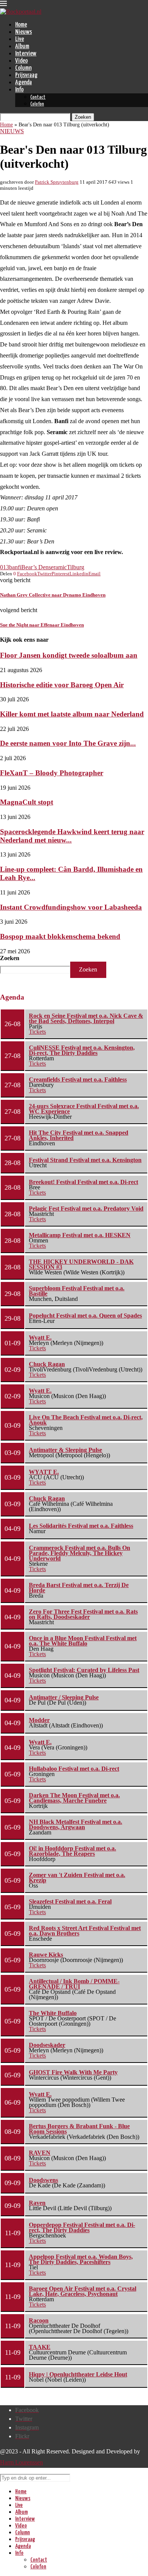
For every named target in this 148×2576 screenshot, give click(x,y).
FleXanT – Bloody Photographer (52, 773)
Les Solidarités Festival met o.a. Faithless (81, 1526)
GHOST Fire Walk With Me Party (73, 2072)
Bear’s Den (35, 567)
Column (23, 68)
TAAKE (40, 2347)
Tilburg (76, 567)
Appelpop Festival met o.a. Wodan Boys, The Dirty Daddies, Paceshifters (81, 2259)
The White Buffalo (53, 2013)
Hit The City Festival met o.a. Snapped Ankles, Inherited (79, 1135)
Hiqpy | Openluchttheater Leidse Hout (78, 2374)
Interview (26, 54)
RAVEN (40, 2153)
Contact (38, 97)
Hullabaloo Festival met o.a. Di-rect (74, 1769)
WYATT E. (44, 1472)
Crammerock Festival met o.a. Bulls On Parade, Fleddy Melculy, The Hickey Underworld (80, 1553)
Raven (37, 2203)
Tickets (37, 1032)
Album (22, 46)
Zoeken (10, 958)
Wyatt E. (40, 1338)
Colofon (37, 104)
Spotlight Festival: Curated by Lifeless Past (84, 1670)
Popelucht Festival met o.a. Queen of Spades (85, 1316)
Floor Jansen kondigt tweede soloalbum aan (69, 655)
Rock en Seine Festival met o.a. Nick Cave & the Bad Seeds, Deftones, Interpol (86, 1018)
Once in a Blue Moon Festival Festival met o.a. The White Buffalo (83, 1641)
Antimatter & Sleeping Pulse (65, 1450)
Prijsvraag (26, 75)
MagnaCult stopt (27, 802)
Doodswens (43, 2180)
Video (21, 61)
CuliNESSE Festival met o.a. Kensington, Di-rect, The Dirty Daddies (82, 1050)
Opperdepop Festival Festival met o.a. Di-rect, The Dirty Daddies (82, 2227)
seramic (58, 567)
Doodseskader (47, 2045)
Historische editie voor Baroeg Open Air (62, 685)
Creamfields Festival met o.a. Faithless (78, 1079)
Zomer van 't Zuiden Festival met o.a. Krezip (77, 1878)
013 (5, 567)
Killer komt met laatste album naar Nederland (72, 714)
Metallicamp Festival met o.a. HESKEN (80, 1235)
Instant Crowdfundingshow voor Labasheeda (71, 907)
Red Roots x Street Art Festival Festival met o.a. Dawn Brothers (85, 1931)
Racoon (39, 2320)
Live (20, 39)
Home (21, 25)
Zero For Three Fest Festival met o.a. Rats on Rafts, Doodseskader (83, 1614)
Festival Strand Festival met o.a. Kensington (85, 1160)
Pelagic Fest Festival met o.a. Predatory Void (86, 1208)
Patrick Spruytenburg (57, 182)
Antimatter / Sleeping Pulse (64, 1697)
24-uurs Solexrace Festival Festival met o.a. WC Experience (84, 1109)
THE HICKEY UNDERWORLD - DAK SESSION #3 (81, 1264)
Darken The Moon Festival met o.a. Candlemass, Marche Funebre (74, 1798)
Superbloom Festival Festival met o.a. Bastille (77, 1291)
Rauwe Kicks (46, 1955)
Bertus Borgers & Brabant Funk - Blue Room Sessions (79, 2129)
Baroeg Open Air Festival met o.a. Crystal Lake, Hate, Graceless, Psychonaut (83, 2291)
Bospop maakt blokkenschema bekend (60, 936)
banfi (15, 567)
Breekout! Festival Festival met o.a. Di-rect (83, 1182)
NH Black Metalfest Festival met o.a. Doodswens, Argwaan (76, 1824)
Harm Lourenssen (21, 2462)
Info (19, 90)
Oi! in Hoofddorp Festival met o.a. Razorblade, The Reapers (72, 1851)
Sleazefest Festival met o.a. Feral (70, 1901)
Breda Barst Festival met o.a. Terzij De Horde (79, 1588)
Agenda (24, 83)
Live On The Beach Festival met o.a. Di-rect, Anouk (86, 1420)
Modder (39, 1720)
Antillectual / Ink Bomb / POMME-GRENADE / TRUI (74, 1984)
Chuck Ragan (47, 1364)
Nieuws (24, 32)
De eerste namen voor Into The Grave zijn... (68, 743)
